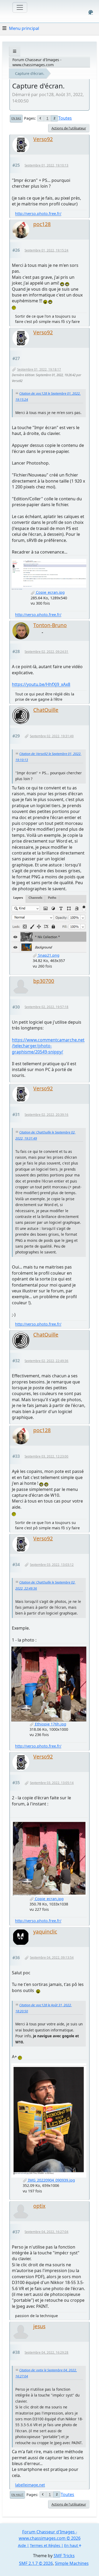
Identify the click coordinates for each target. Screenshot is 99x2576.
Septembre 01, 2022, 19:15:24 (46, 250)
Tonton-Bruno (50, 625)
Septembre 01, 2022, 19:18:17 (39, 369)
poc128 (42, 224)
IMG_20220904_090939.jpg (51, 2180)
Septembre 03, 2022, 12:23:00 (46, 1456)
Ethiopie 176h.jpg (50, 1724)
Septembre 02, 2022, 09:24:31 (46, 652)
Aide (22, 2545)
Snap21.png (48, 955)
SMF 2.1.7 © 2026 (36, 2563)
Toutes (65, 118)
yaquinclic (45, 1932)
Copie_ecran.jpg (50, 592)
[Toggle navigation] (20, 7)
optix (39, 2206)
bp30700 (44, 981)
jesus (39, 2326)
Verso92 (43, 139)
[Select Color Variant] (91, 12)
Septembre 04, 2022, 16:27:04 (46, 2232)
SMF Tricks (64, 2556)
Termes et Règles (45, 2545)
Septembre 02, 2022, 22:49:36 (46, 1361)
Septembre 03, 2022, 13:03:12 (52, 1565)
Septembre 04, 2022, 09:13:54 (52, 1957)
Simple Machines (72, 2563)
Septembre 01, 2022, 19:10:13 (46, 165)
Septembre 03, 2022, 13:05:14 (52, 1783)
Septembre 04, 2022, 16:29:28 (46, 2352)
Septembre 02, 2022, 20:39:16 (46, 1115)
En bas (16, 118)
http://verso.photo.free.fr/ (38, 213)
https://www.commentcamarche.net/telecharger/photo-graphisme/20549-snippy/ (48, 1046)
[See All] (15, 51)
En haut (17, 2495)
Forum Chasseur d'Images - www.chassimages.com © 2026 (50, 2535)
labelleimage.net (30, 2485)
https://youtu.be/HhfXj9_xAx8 (41, 684)
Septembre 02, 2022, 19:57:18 (46, 1007)
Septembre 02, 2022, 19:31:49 (52, 736)
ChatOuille (46, 710)
